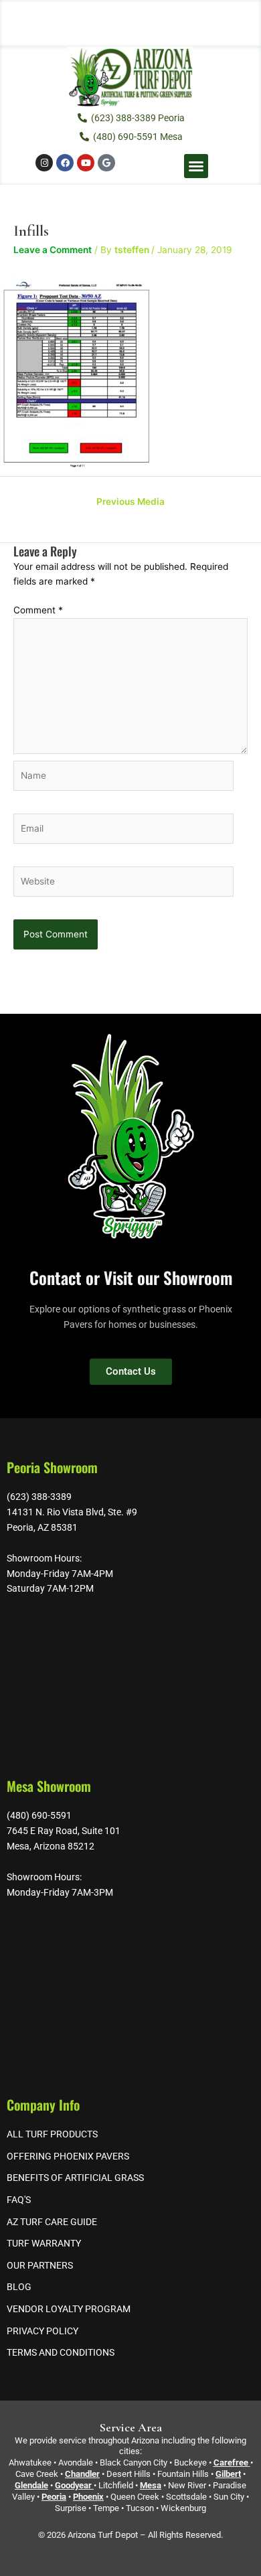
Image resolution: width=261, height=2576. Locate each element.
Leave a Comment (53, 250)
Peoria (54, 2497)
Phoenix (88, 2497)
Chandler (82, 2474)
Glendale (31, 2485)
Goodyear (73, 2485)
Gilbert (228, 2474)
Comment (38, 610)
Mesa (151, 2485)
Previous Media (130, 502)
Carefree (231, 2463)
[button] (196, 166)
